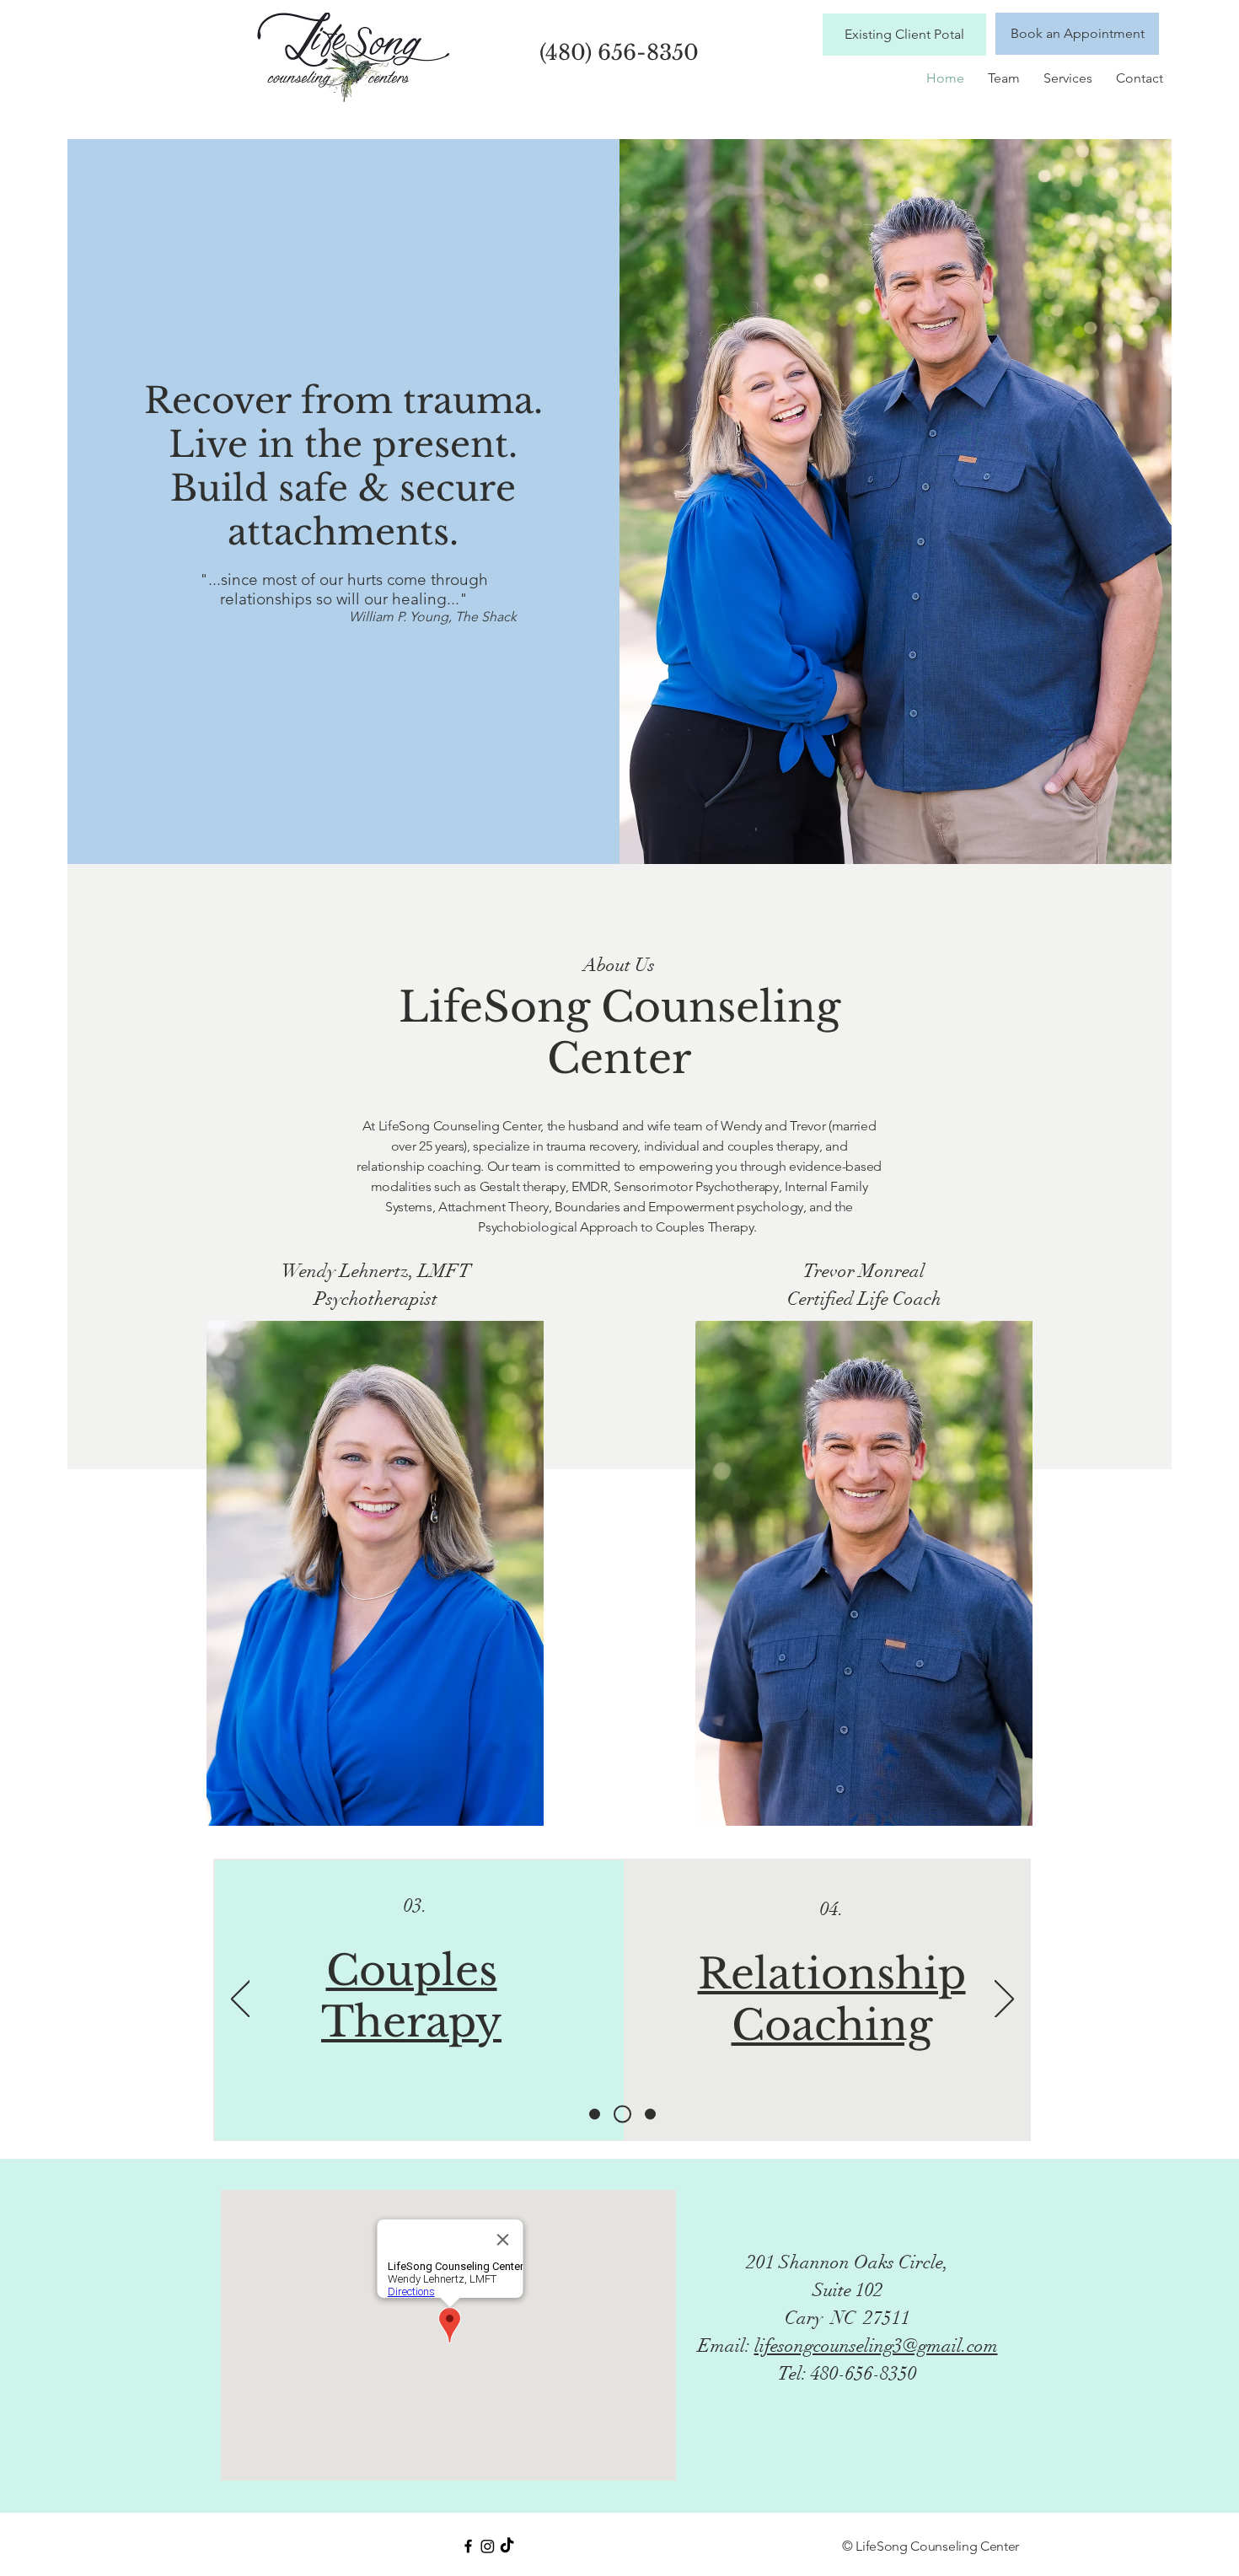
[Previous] (241, 2000)
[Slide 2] (622, 2114)
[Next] (1004, 2000)
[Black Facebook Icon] (468, 2546)
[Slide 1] (595, 2114)
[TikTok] (507, 2546)
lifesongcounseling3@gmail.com (876, 2345)
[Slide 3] (650, 2114)
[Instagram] (488, 2546)
